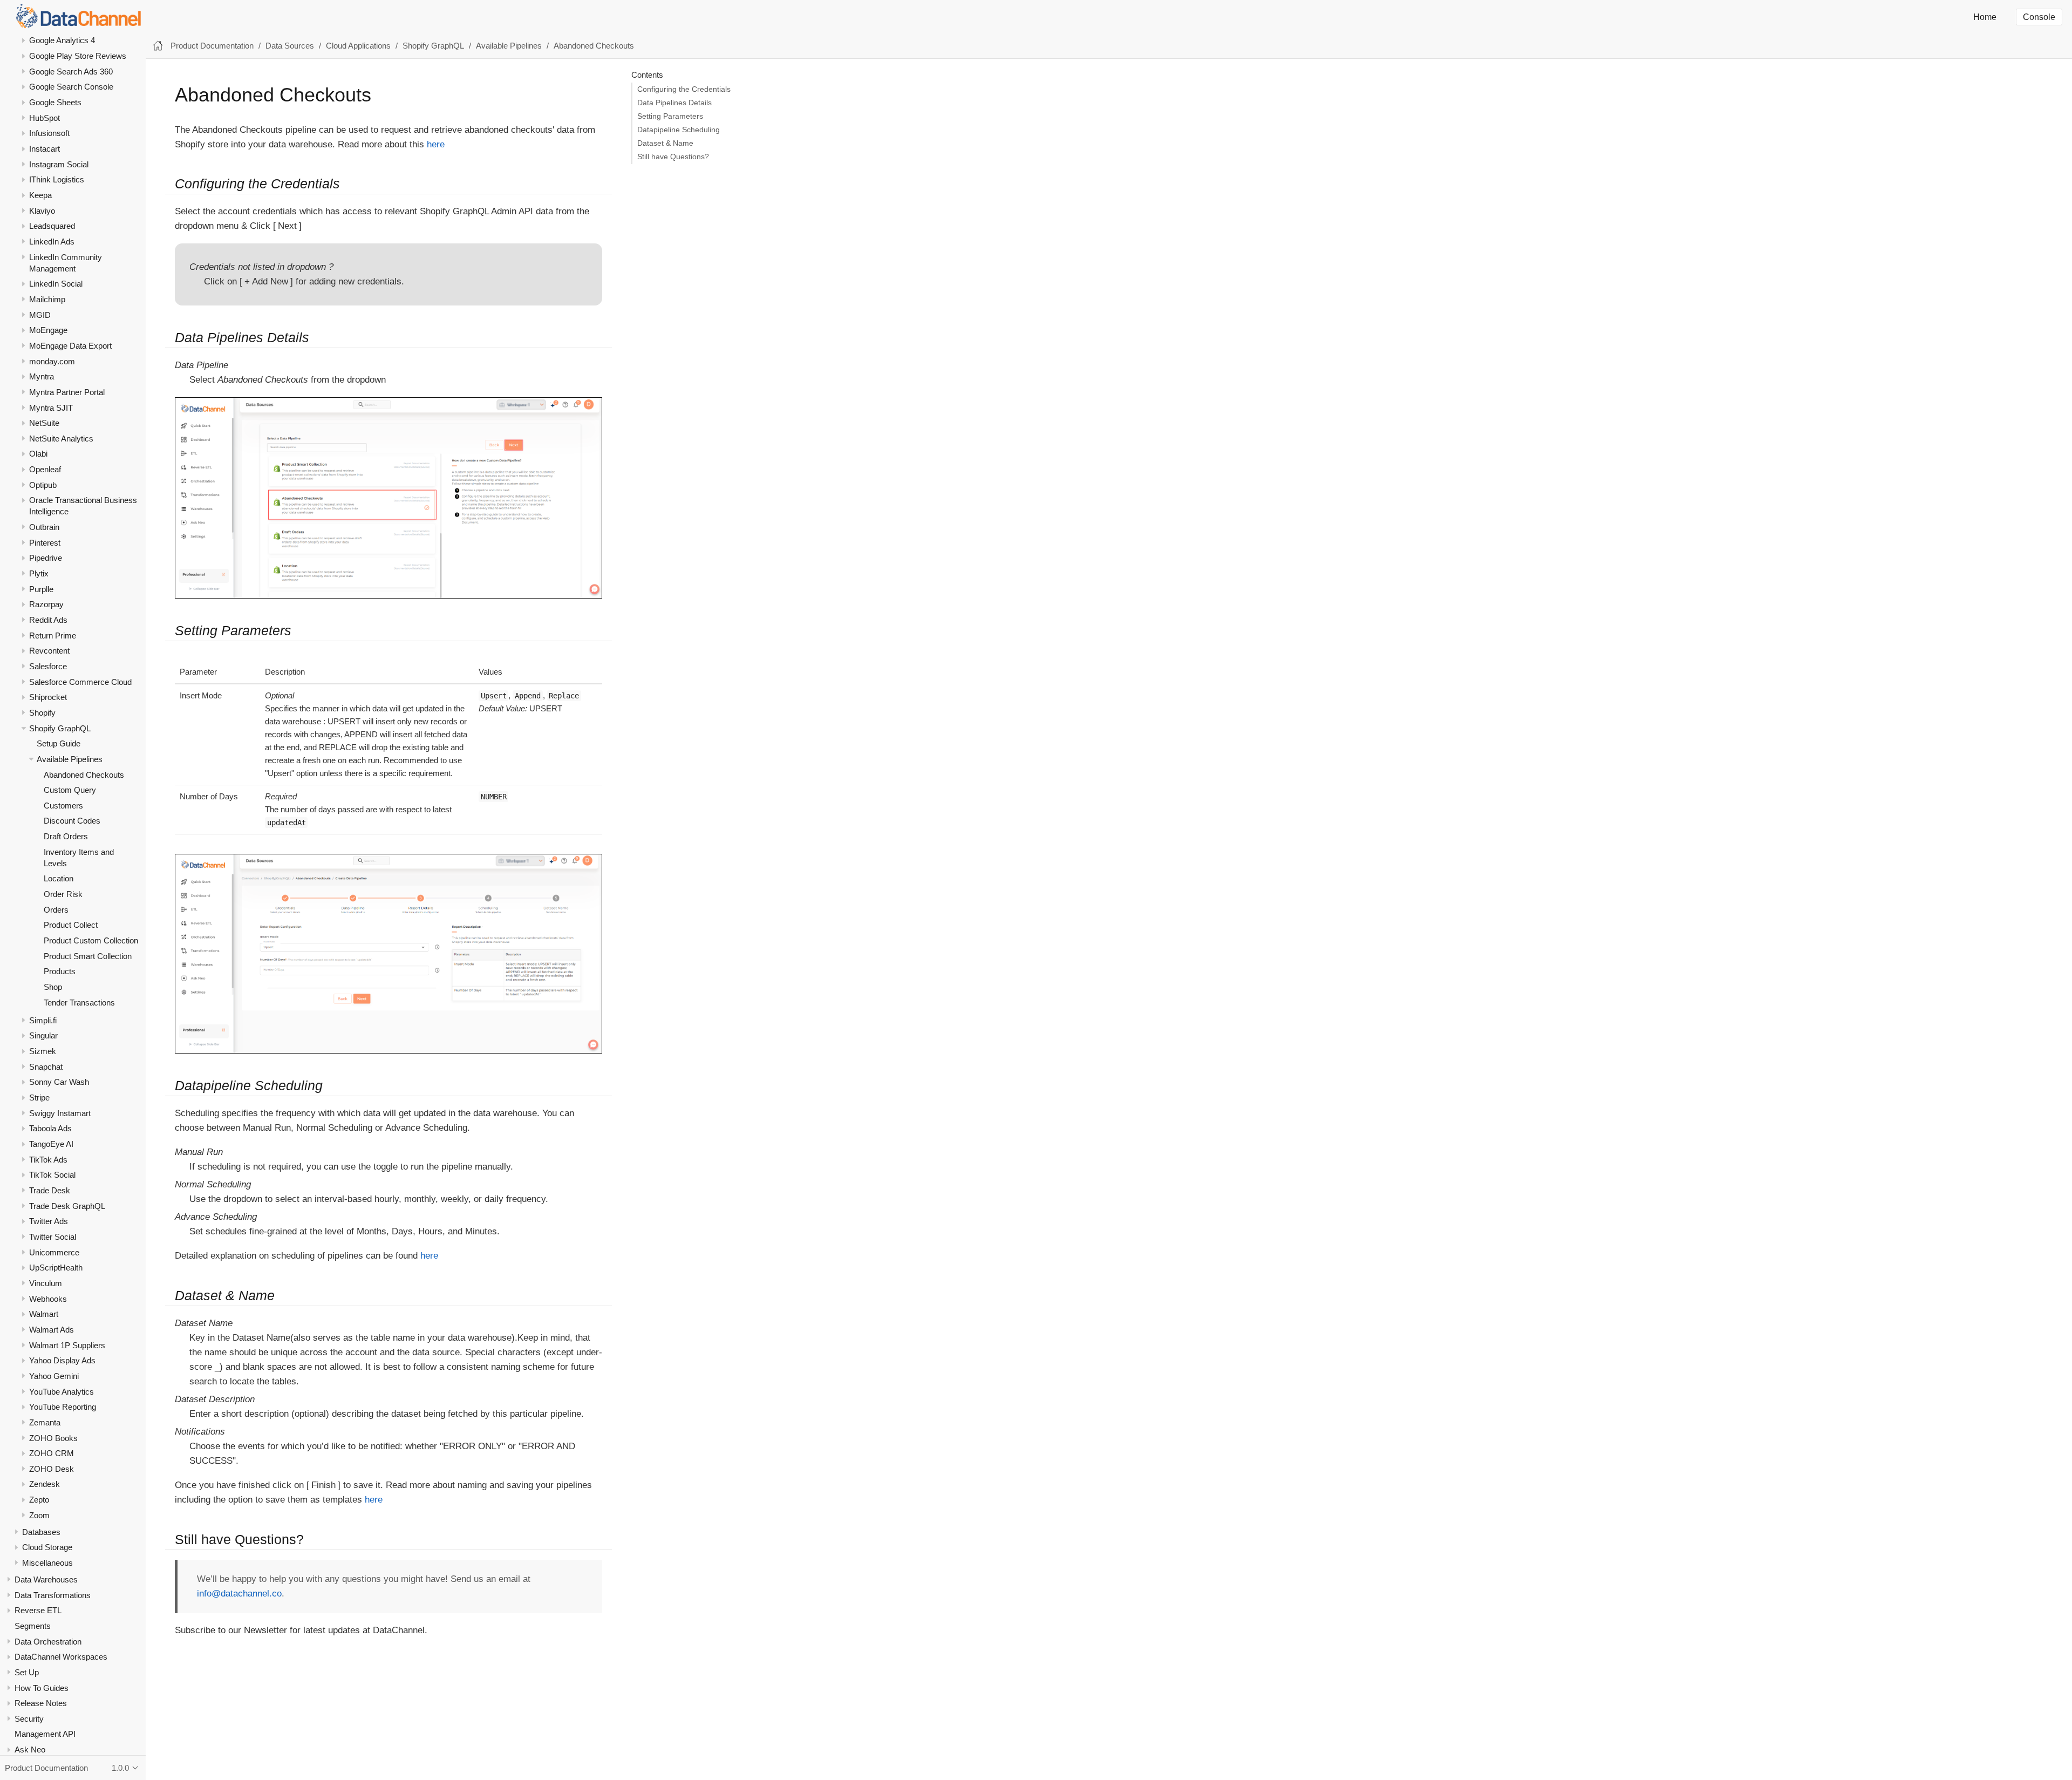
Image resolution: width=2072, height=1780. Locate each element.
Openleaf (45, 469)
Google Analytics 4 (62, 40)
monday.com (52, 361)
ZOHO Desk (52, 1469)
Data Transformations (53, 1595)
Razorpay (46, 604)
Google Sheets (55, 102)
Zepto (39, 1500)
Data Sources (290, 46)
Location (59, 878)
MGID (40, 314)
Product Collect (71, 925)
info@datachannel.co (239, 1594)
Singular (43, 1035)
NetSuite (44, 423)
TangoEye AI (51, 1144)
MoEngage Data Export (70, 346)
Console (2039, 17)
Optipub (43, 485)
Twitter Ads (49, 1221)
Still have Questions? (673, 157)
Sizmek (43, 1051)
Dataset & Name (665, 143)
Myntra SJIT (51, 407)
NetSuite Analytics (61, 439)
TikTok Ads (48, 1159)
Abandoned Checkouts (84, 774)
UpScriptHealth (56, 1268)
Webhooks (48, 1298)
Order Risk (63, 894)
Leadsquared (52, 226)
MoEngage (48, 330)
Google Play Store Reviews (78, 56)
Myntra (42, 376)
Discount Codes (72, 821)
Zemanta (45, 1422)
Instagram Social (59, 164)
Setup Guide (59, 743)
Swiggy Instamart (60, 1113)
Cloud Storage (47, 1547)
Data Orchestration (48, 1641)
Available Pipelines (70, 759)
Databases (41, 1531)
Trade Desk (50, 1190)
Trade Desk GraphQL (67, 1205)
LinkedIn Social (56, 284)
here (436, 144)
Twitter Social (53, 1237)
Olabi (38, 454)
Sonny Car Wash (59, 1082)
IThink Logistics (57, 179)
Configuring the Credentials (684, 89)
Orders (56, 909)
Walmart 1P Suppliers (67, 1345)
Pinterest (45, 542)
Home (1985, 17)
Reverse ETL (38, 1610)
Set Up (27, 1672)
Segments (33, 1626)
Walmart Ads (52, 1330)
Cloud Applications (358, 46)
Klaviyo (42, 210)
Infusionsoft (49, 133)
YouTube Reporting (63, 1407)
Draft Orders (66, 836)
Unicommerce (54, 1252)
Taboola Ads (50, 1128)
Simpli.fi (43, 1020)
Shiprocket (48, 697)
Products (60, 971)
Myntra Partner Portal (67, 392)
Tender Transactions (79, 1002)
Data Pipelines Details (674, 103)
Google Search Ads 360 (71, 72)
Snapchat (46, 1067)
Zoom (39, 1515)
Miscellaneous (47, 1563)
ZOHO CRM (52, 1453)
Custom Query (70, 790)
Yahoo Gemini (54, 1376)
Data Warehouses (46, 1579)
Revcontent (49, 651)
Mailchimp (47, 299)
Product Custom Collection (91, 940)
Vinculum (46, 1283)
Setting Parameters (670, 116)
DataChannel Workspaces (61, 1657)
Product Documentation (212, 46)
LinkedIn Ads (52, 242)
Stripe (39, 1098)
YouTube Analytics (62, 1391)
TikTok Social (52, 1175)
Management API (45, 1734)
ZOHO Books (53, 1438)
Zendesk (45, 1484)
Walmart (44, 1314)
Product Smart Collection (88, 956)
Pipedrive (46, 558)
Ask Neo (30, 1750)
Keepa (40, 195)
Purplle (41, 589)
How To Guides (42, 1687)
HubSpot (45, 118)
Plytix (39, 573)
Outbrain (44, 527)
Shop (53, 987)
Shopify (42, 713)
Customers (63, 806)
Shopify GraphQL (60, 728)
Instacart (45, 149)
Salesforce (48, 666)
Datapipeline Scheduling (679, 130)
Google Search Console (71, 87)
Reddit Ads (48, 620)
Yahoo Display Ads (62, 1360)
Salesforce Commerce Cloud (80, 681)
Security (29, 1719)
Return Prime (53, 635)
